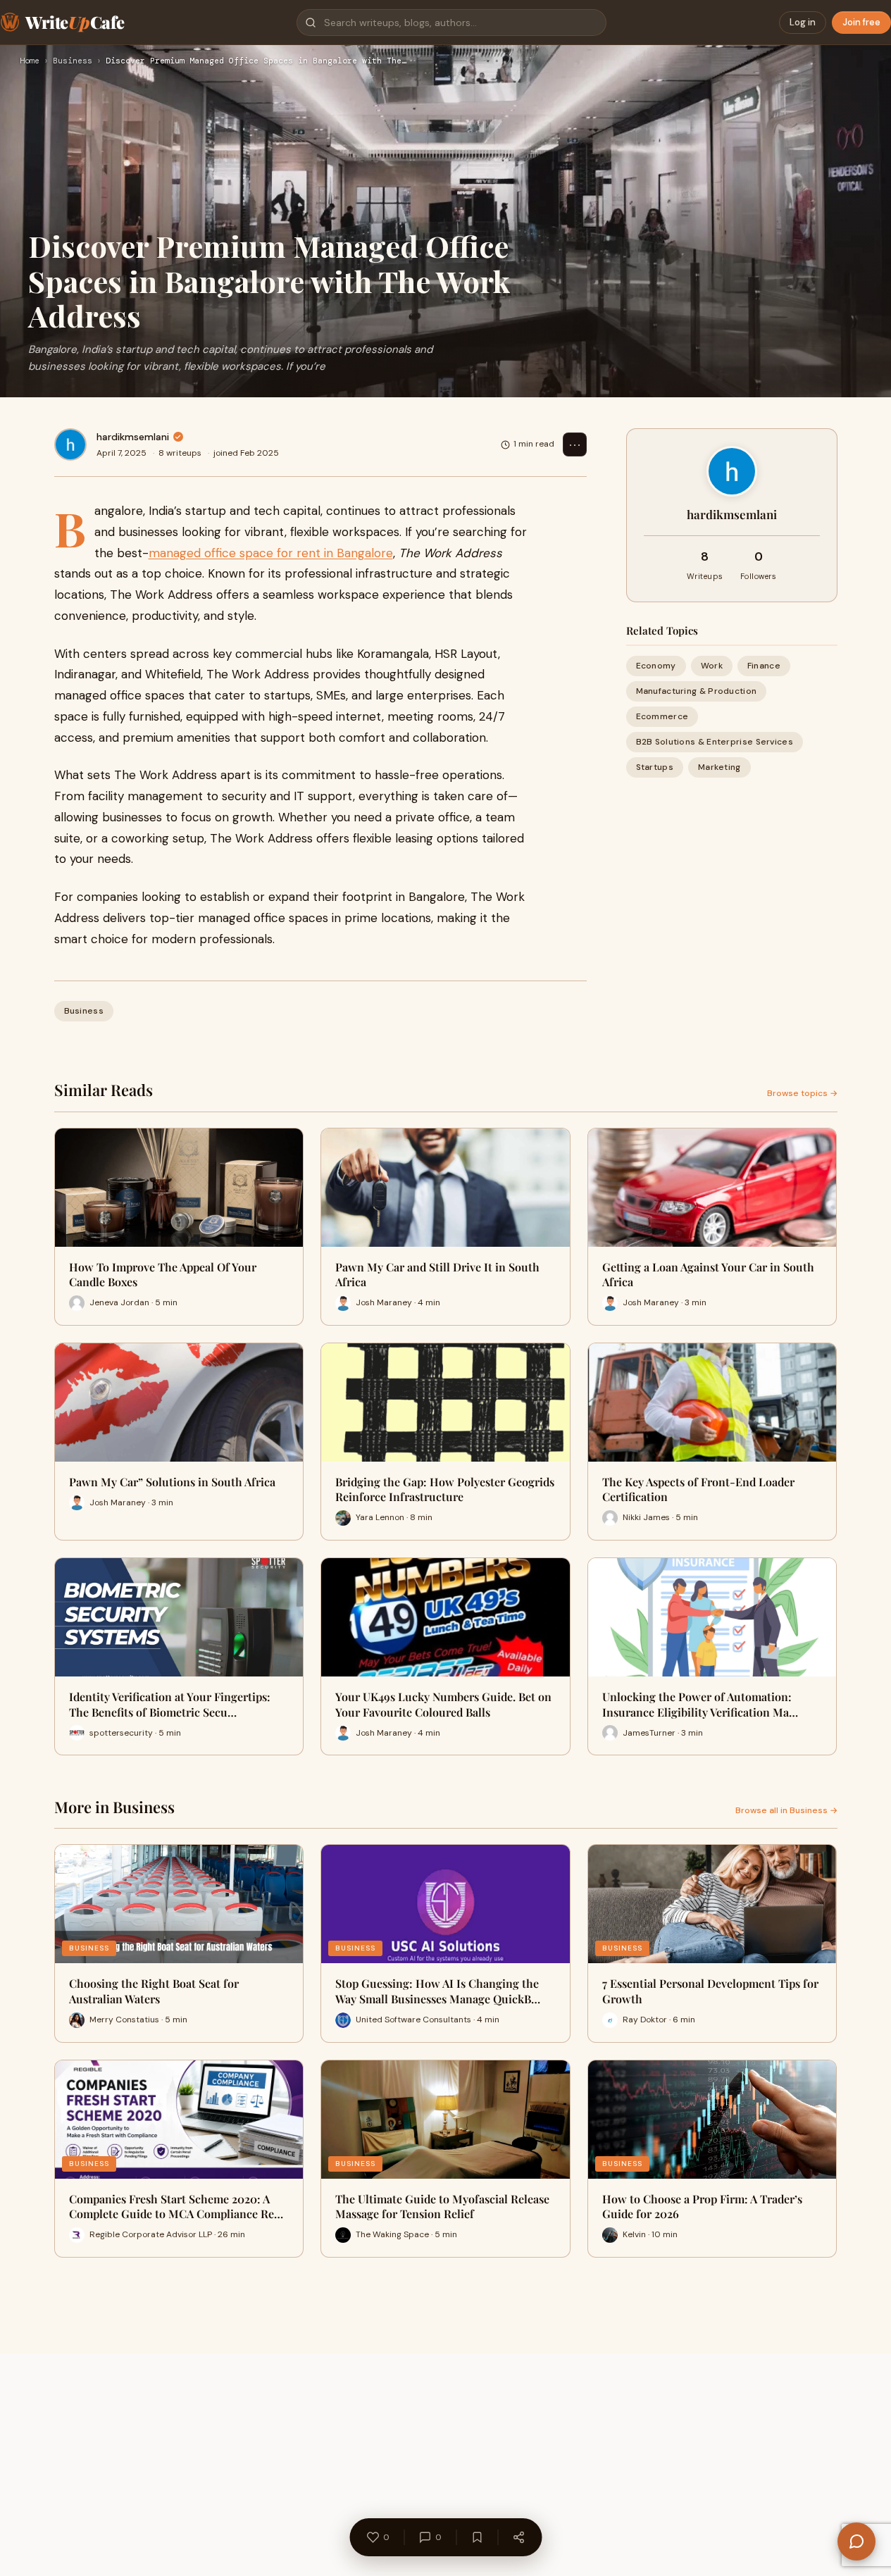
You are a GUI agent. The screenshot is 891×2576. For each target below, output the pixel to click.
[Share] (518, 2537)
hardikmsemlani (133, 437)
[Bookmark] (477, 2537)
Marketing (719, 768)
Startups (655, 768)
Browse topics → (802, 1093)
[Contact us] (856, 2541)
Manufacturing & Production (697, 691)
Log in (803, 22)
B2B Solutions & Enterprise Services (715, 742)
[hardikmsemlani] (70, 444)
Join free (861, 22)
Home (30, 61)
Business (73, 61)
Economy (656, 666)
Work (712, 666)
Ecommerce (662, 716)
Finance (764, 666)
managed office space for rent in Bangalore (271, 553)
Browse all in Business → (786, 1810)
